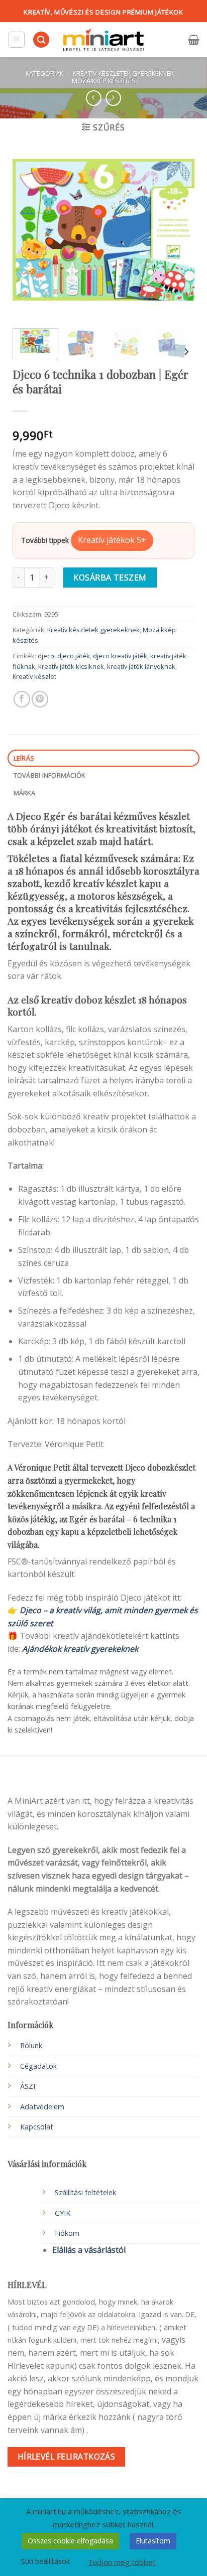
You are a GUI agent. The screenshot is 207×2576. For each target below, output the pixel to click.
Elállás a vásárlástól (89, 2250)
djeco (46, 656)
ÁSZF (29, 2086)
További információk (49, 775)
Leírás (24, 758)
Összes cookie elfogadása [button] (70, 2541)
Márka (24, 793)
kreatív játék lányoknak (141, 666)
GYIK (63, 2213)
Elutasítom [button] (153, 2541)
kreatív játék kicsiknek (71, 666)
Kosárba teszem (110, 578)
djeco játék (74, 656)
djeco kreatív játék (120, 656)
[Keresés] (41, 40)
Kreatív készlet (34, 676)
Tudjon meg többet (122, 2562)
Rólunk (31, 2045)
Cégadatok (38, 2066)
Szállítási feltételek (85, 2192)
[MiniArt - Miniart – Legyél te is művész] (103, 40)
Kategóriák (44, 73)
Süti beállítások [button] (45, 2561)
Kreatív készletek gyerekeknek (123, 73)
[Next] (178, 230)
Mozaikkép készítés (104, 81)
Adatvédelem (42, 2107)
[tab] (103, 758)
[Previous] (29, 230)
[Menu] (17, 40)
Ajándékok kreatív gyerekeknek (80, 1649)
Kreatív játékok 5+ (112, 540)
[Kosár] (194, 40)
